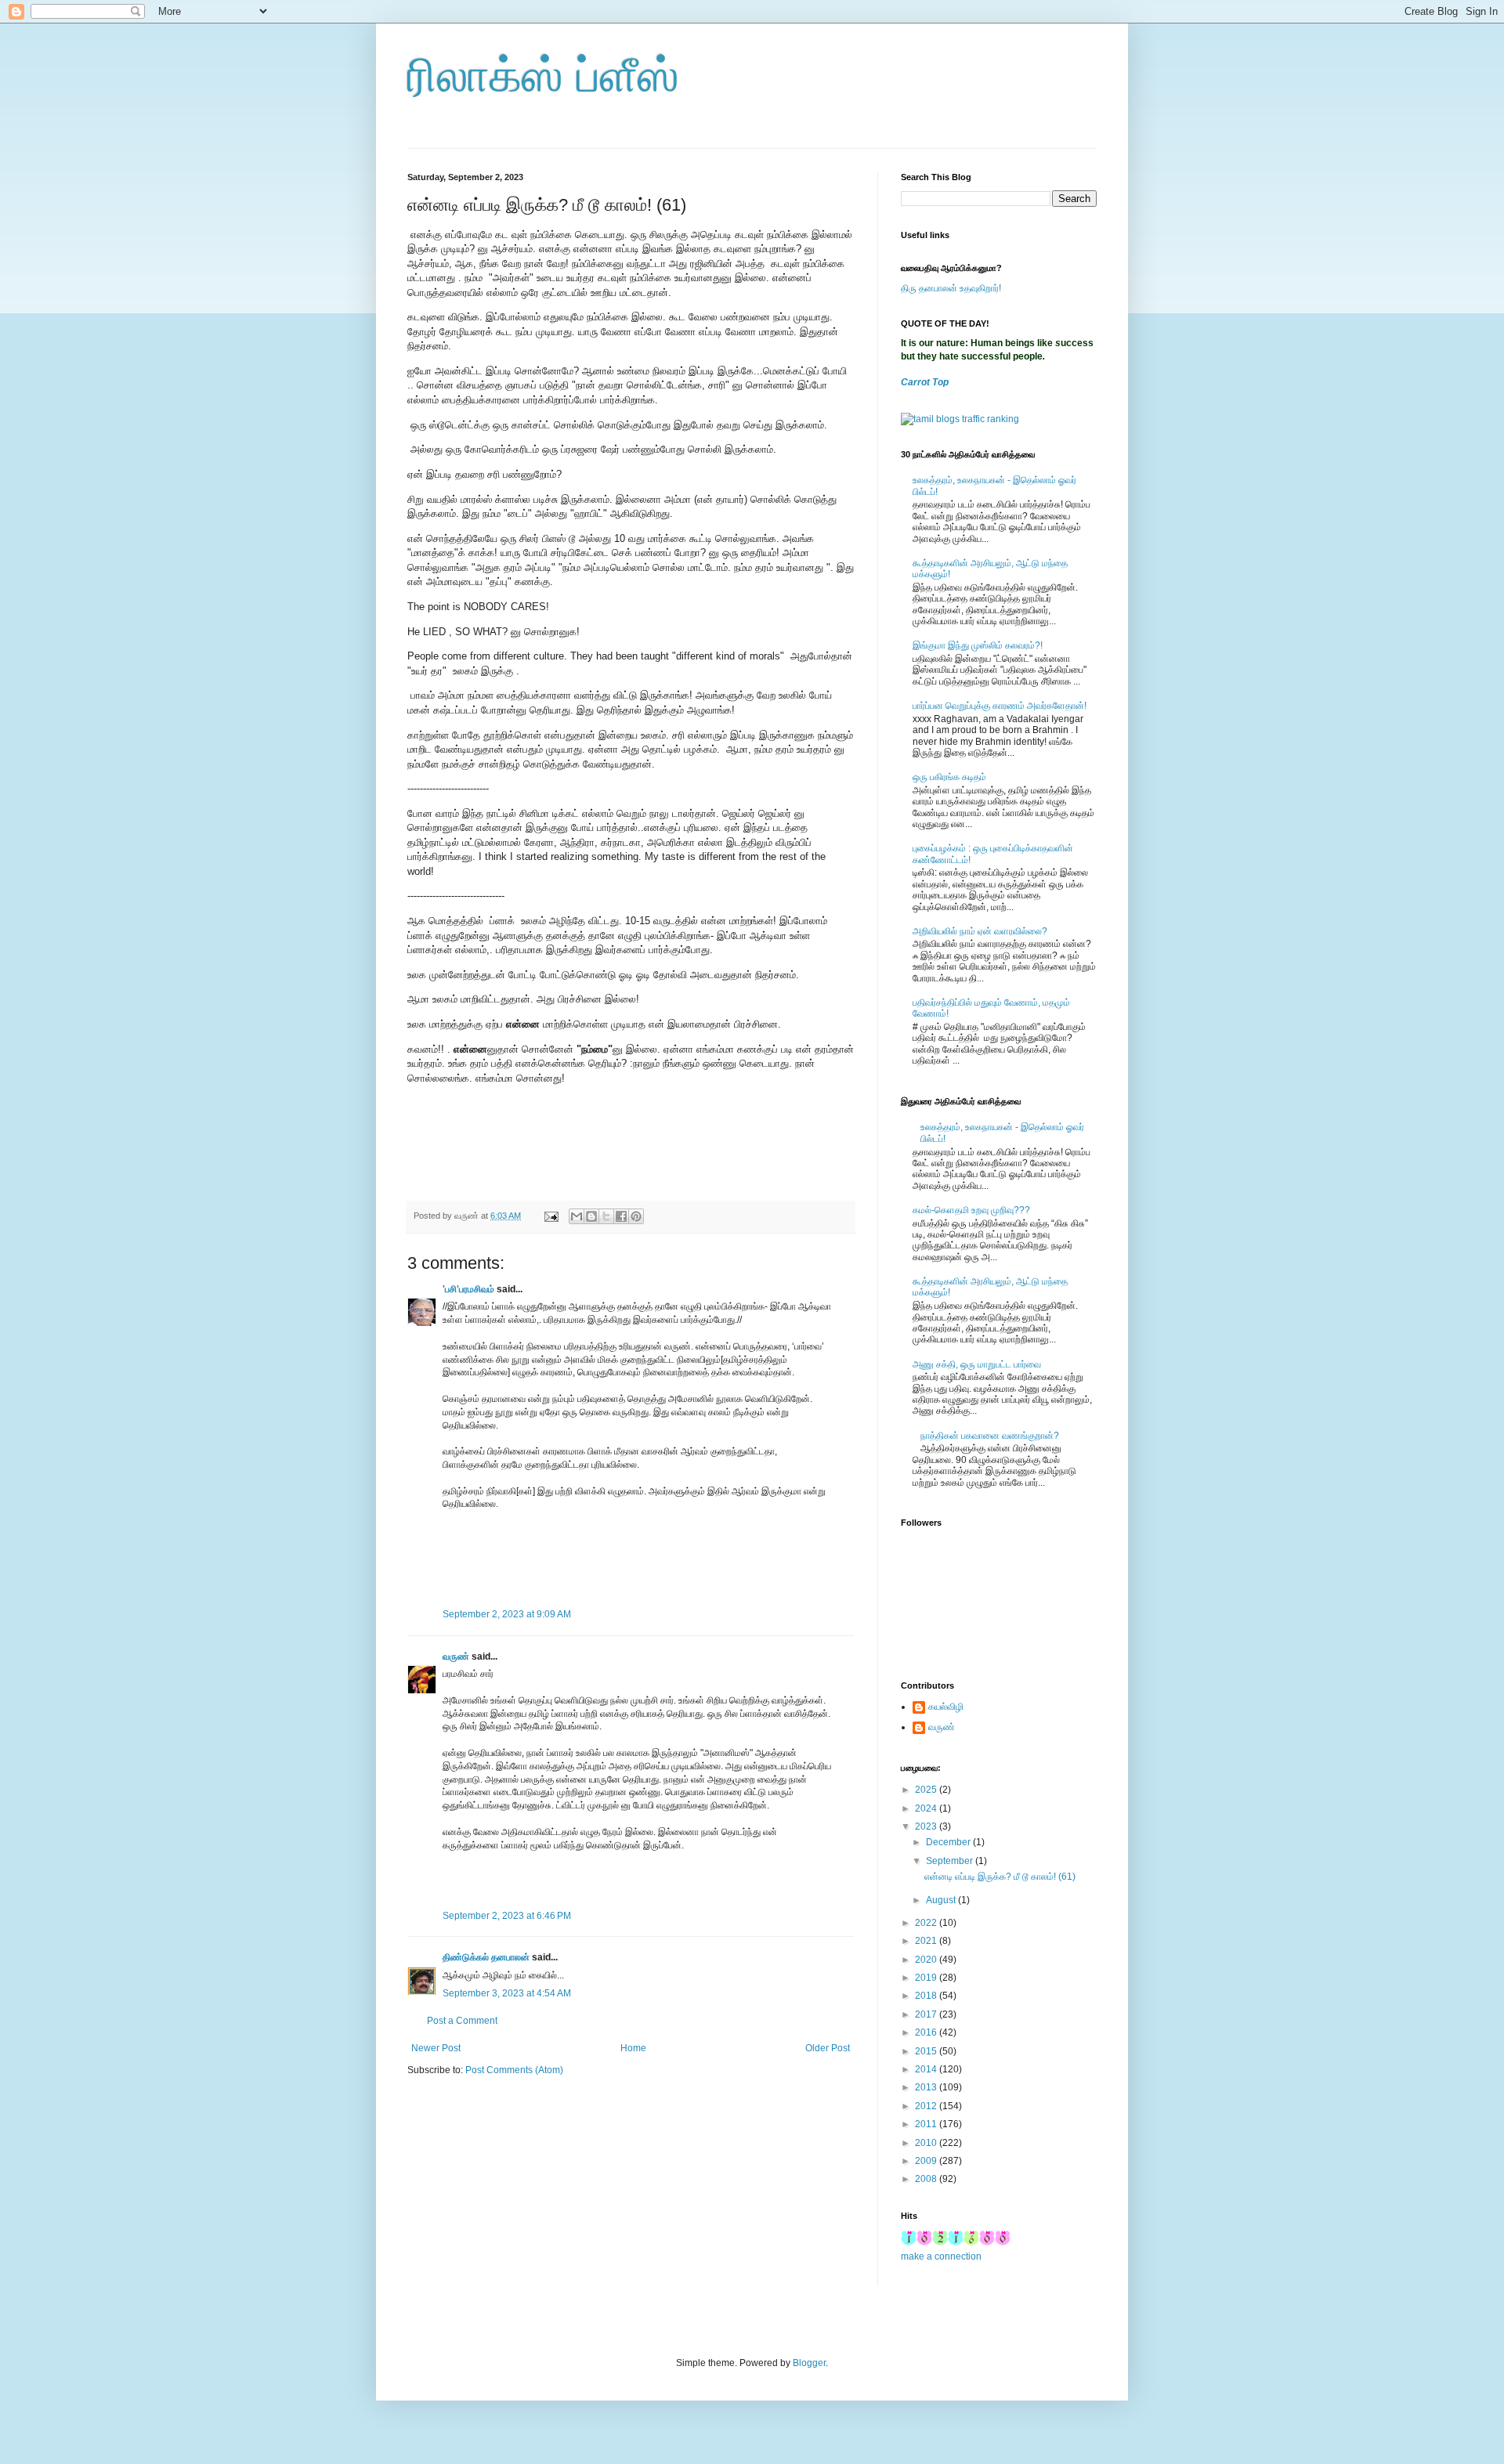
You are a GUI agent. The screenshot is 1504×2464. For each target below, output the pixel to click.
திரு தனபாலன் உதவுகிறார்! (951, 288)
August (942, 1900)
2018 (927, 1996)
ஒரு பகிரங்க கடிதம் (949, 777)
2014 (927, 2069)
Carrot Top (925, 382)
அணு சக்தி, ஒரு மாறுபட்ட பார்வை (977, 1364)
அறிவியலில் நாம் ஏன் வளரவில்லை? (980, 931)
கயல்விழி (946, 1707)
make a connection (941, 2256)
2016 (927, 2032)
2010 (927, 2143)
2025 (927, 1790)
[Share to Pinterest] (636, 1216)
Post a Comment (462, 2021)
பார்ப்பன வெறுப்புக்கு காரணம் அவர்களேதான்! (1000, 706)
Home (633, 2048)
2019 (927, 1978)
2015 (927, 2051)
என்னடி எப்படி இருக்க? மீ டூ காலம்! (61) (1000, 1877)
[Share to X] (606, 1216)
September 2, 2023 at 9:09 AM (507, 1614)
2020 (927, 1960)
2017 (927, 2014)
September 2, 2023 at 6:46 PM (507, 1916)
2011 (927, 2124)
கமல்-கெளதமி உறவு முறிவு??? (971, 1210)
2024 (927, 1808)
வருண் (456, 1657)
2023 (927, 1826)
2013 (927, 2087)
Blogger (809, 2363)
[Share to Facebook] (621, 1216)
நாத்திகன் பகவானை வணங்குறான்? (990, 1436)
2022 (927, 1923)
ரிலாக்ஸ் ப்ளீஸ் (543, 76)
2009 (927, 2161)
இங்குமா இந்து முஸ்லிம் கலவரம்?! (978, 645)
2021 (927, 1941)
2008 (927, 2179)
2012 (927, 2106)
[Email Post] (551, 1216)
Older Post (828, 2048)
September (951, 1861)
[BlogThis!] (591, 1216)
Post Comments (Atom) (514, 2070)
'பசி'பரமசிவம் (468, 1289)
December (949, 1842)
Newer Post (436, 2048)
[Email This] (577, 1216)
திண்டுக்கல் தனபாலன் (486, 1957)
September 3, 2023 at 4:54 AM (507, 1993)
